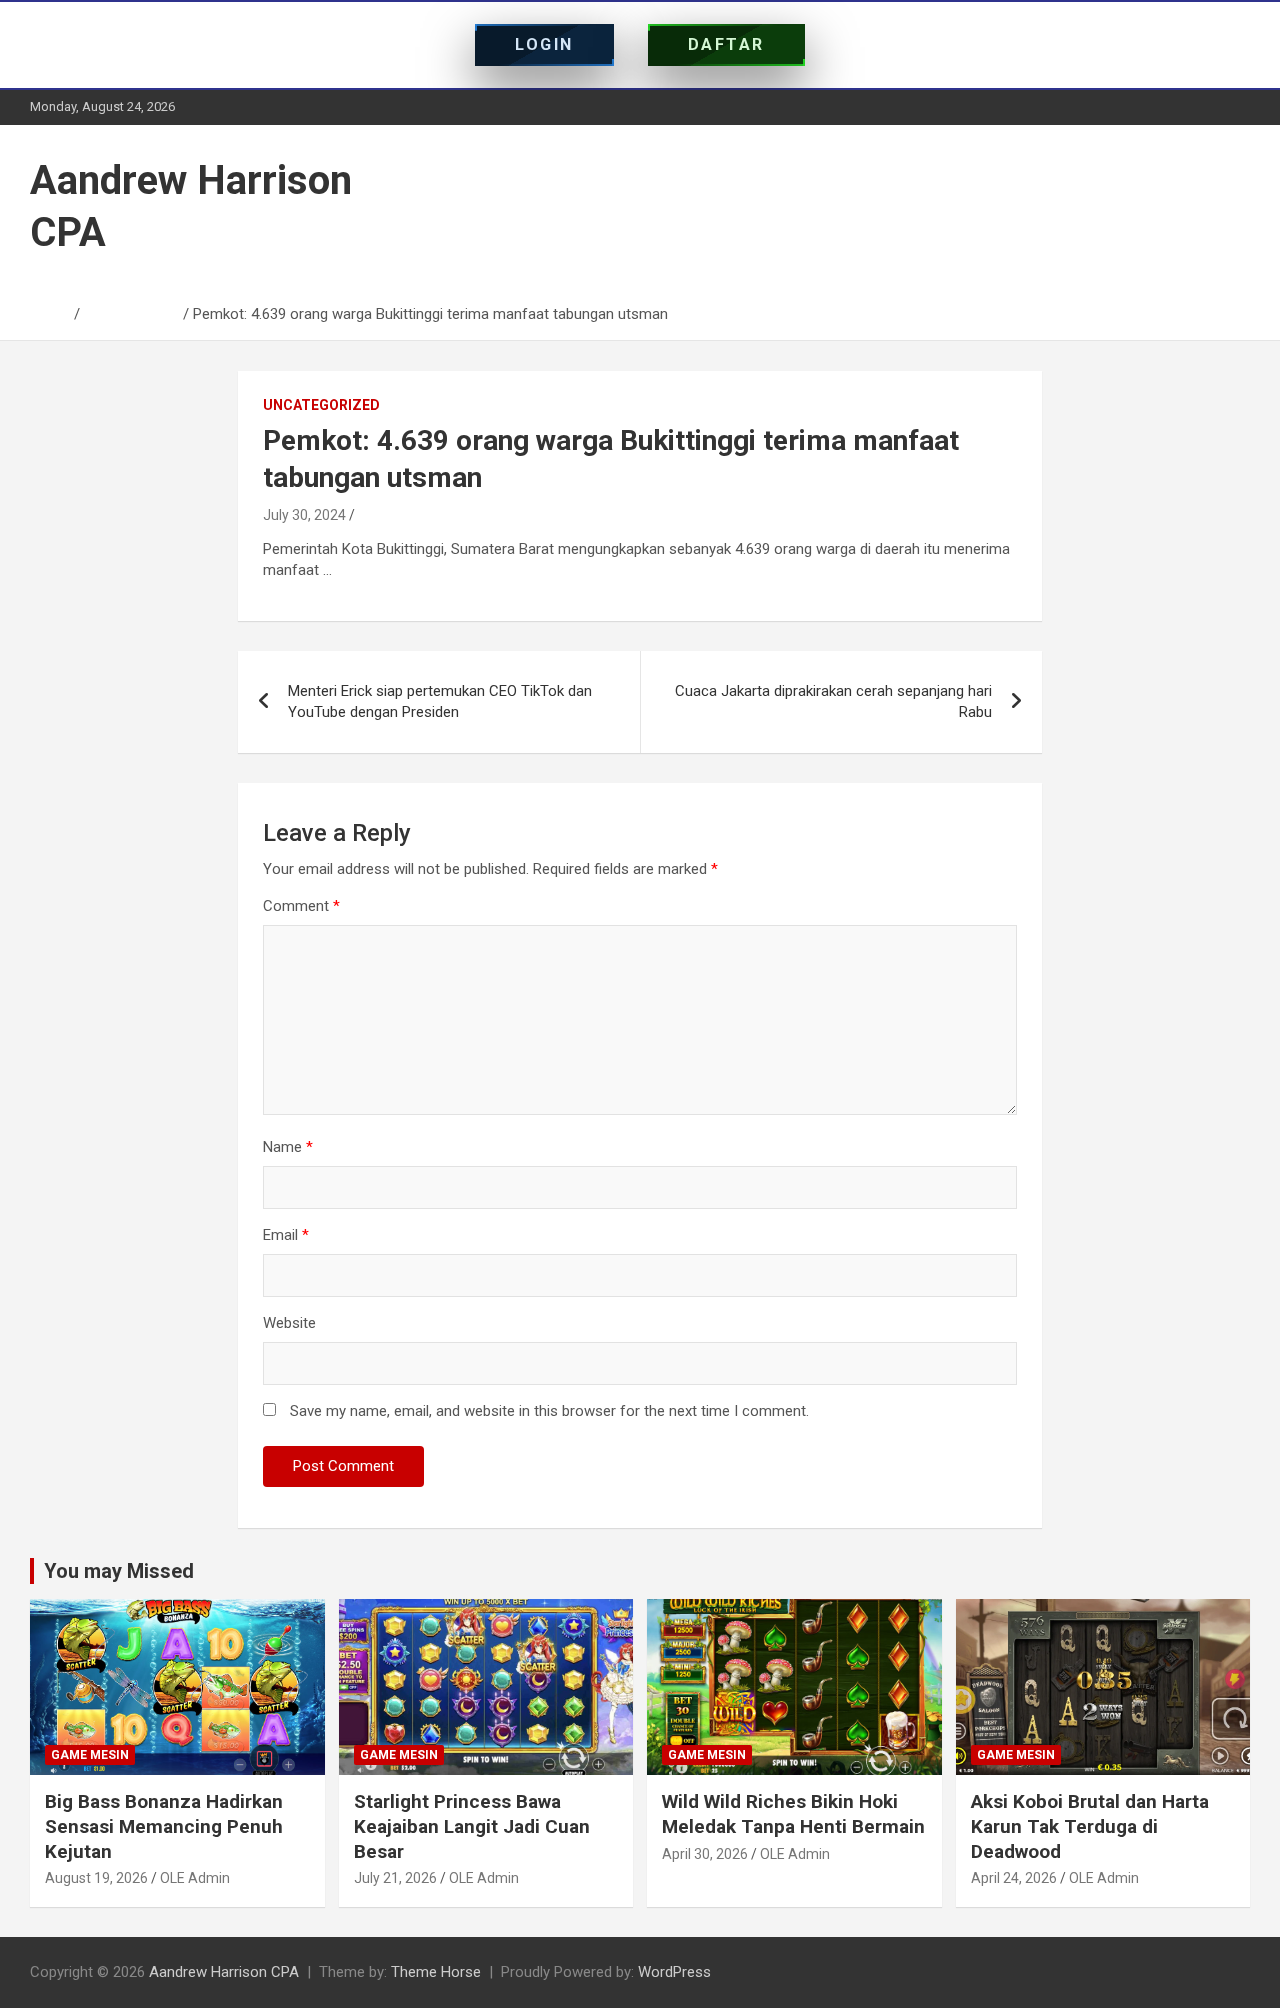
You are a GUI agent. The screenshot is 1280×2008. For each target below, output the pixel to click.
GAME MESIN (90, 1755)
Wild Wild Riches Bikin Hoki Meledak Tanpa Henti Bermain (793, 1814)
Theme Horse (436, 1972)
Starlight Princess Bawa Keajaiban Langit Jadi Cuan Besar (472, 1826)
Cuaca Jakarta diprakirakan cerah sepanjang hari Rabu (833, 701)
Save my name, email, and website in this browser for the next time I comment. (549, 1411)
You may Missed (119, 1571)
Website (289, 1323)
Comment (301, 906)
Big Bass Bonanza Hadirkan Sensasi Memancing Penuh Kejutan (164, 1826)
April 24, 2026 (1014, 1878)
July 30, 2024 (304, 515)
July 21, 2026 (395, 1878)
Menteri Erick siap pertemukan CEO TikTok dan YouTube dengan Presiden (440, 701)
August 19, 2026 (96, 1878)
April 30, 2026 (705, 1854)
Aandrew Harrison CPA (224, 1972)
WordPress (674, 1972)
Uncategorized (321, 405)
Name (288, 1147)
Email (286, 1235)
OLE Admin (195, 1878)
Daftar (726, 44)
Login (544, 44)
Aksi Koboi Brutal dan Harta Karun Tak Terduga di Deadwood (1090, 1826)
